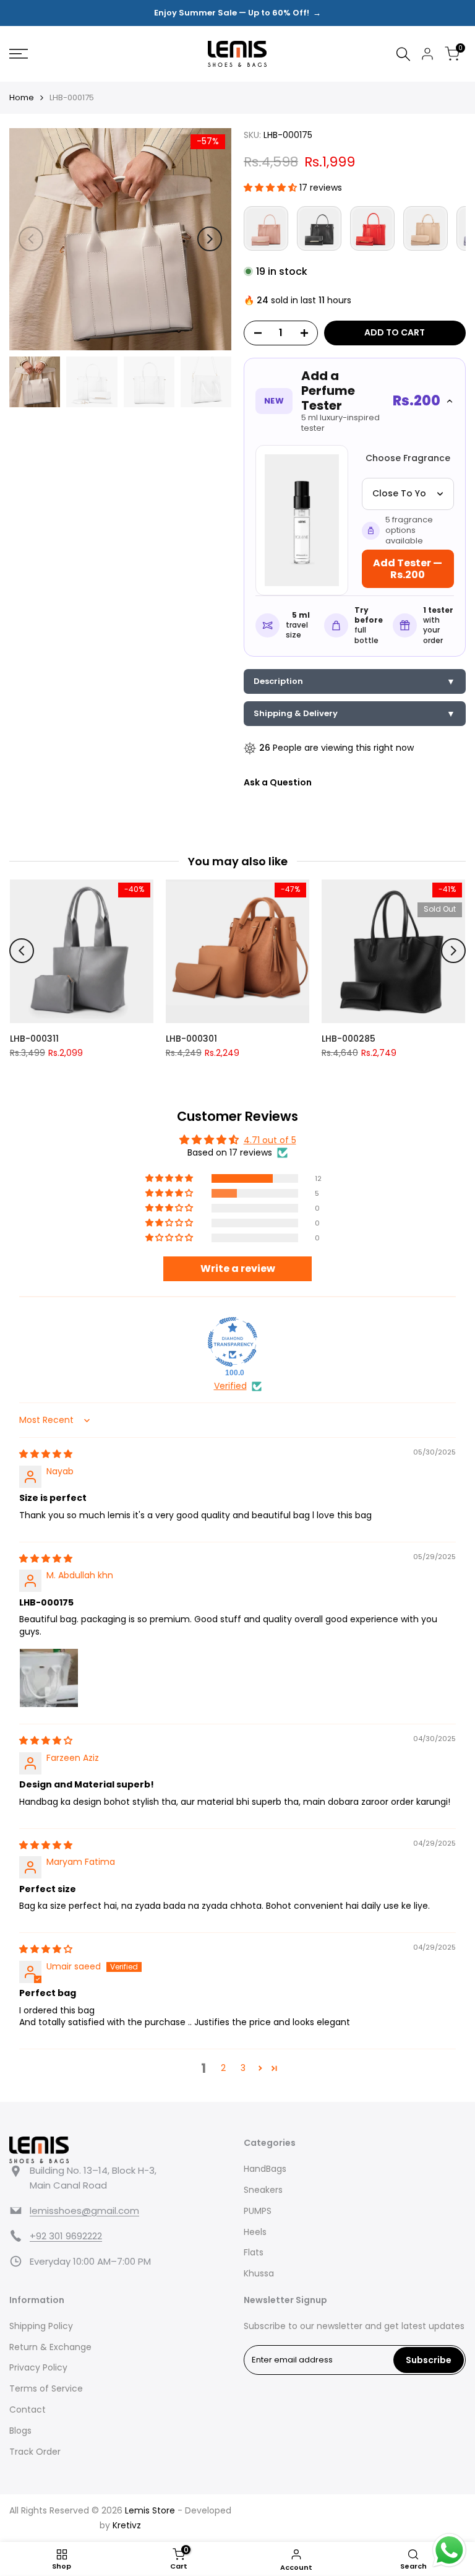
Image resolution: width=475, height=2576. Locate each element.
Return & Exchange (50, 2347)
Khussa (259, 2273)
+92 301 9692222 (66, 2236)
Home (22, 97)
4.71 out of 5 (270, 1140)
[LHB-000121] (319, 228)
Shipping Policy (41, 2326)
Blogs (20, 2431)
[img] (46, 1454)
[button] (272, 188)
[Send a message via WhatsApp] (449, 2550)
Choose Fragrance (408, 458)
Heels (255, 2232)
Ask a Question (278, 782)
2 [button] (223, 2068)
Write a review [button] (238, 1269)
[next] (210, 239)
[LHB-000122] (266, 228)
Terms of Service (46, 2388)
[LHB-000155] (426, 228)
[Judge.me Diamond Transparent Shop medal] (233, 1342)
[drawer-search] (403, 54)
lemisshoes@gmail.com (84, 2211)
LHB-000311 (34, 1039)
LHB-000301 (191, 1039)
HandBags (265, 2169)
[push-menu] (19, 54)
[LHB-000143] (372, 228)
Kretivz (127, 2525)
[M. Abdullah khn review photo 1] (49, 1678)
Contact (28, 2410)
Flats (254, 2252)
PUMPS (258, 2211)
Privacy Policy (38, 2367)
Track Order (35, 2452)
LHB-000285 (349, 1039)
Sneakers (263, 2190)
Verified (230, 1386)
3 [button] (243, 2068)
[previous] (31, 239)
